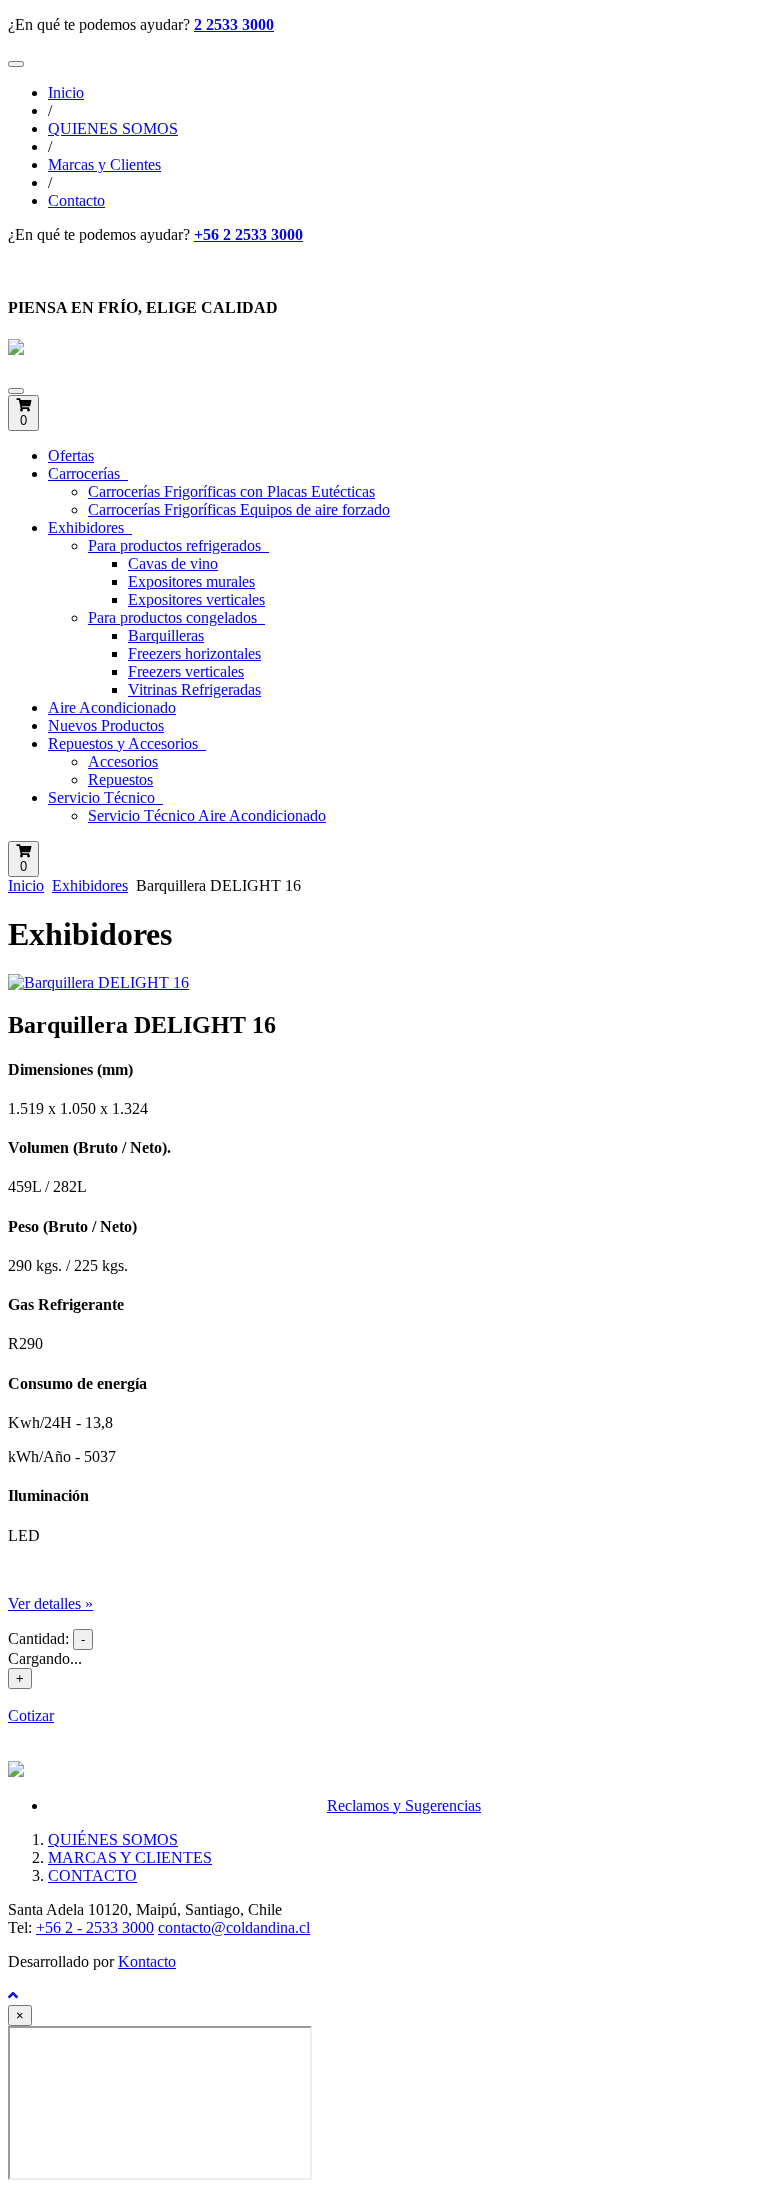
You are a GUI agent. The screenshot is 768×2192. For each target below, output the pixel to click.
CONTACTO (92, 1875)
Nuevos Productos (106, 725)
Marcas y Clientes (104, 164)
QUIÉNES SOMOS (113, 1839)
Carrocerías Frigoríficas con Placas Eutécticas (231, 491)
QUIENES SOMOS (113, 128)
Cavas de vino (173, 563)
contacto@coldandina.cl (234, 1927)
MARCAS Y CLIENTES (130, 1857)
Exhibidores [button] (88, 527)
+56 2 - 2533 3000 (95, 1927)
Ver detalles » (50, 1603)
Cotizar (31, 1715)
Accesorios (123, 761)
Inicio (66, 92)
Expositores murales (191, 581)
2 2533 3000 (234, 24)
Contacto (76, 200)
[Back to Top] (13, 1995)
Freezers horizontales (194, 653)
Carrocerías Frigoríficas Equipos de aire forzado (239, 509)
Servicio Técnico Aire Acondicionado (207, 815)
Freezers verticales (186, 671)
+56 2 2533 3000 (248, 234)
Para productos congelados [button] (174, 617)
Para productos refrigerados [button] (176, 545)
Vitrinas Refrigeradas (194, 689)
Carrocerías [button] (86, 473)
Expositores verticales (196, 599)
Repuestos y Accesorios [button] (125, 743)
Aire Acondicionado (112, 707)
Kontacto (147, 1961)
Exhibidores (90, 885)
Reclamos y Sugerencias (404, 1805)
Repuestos (120, 779)
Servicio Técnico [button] (103, 797)
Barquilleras (166, 635)
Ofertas (71, 455)
